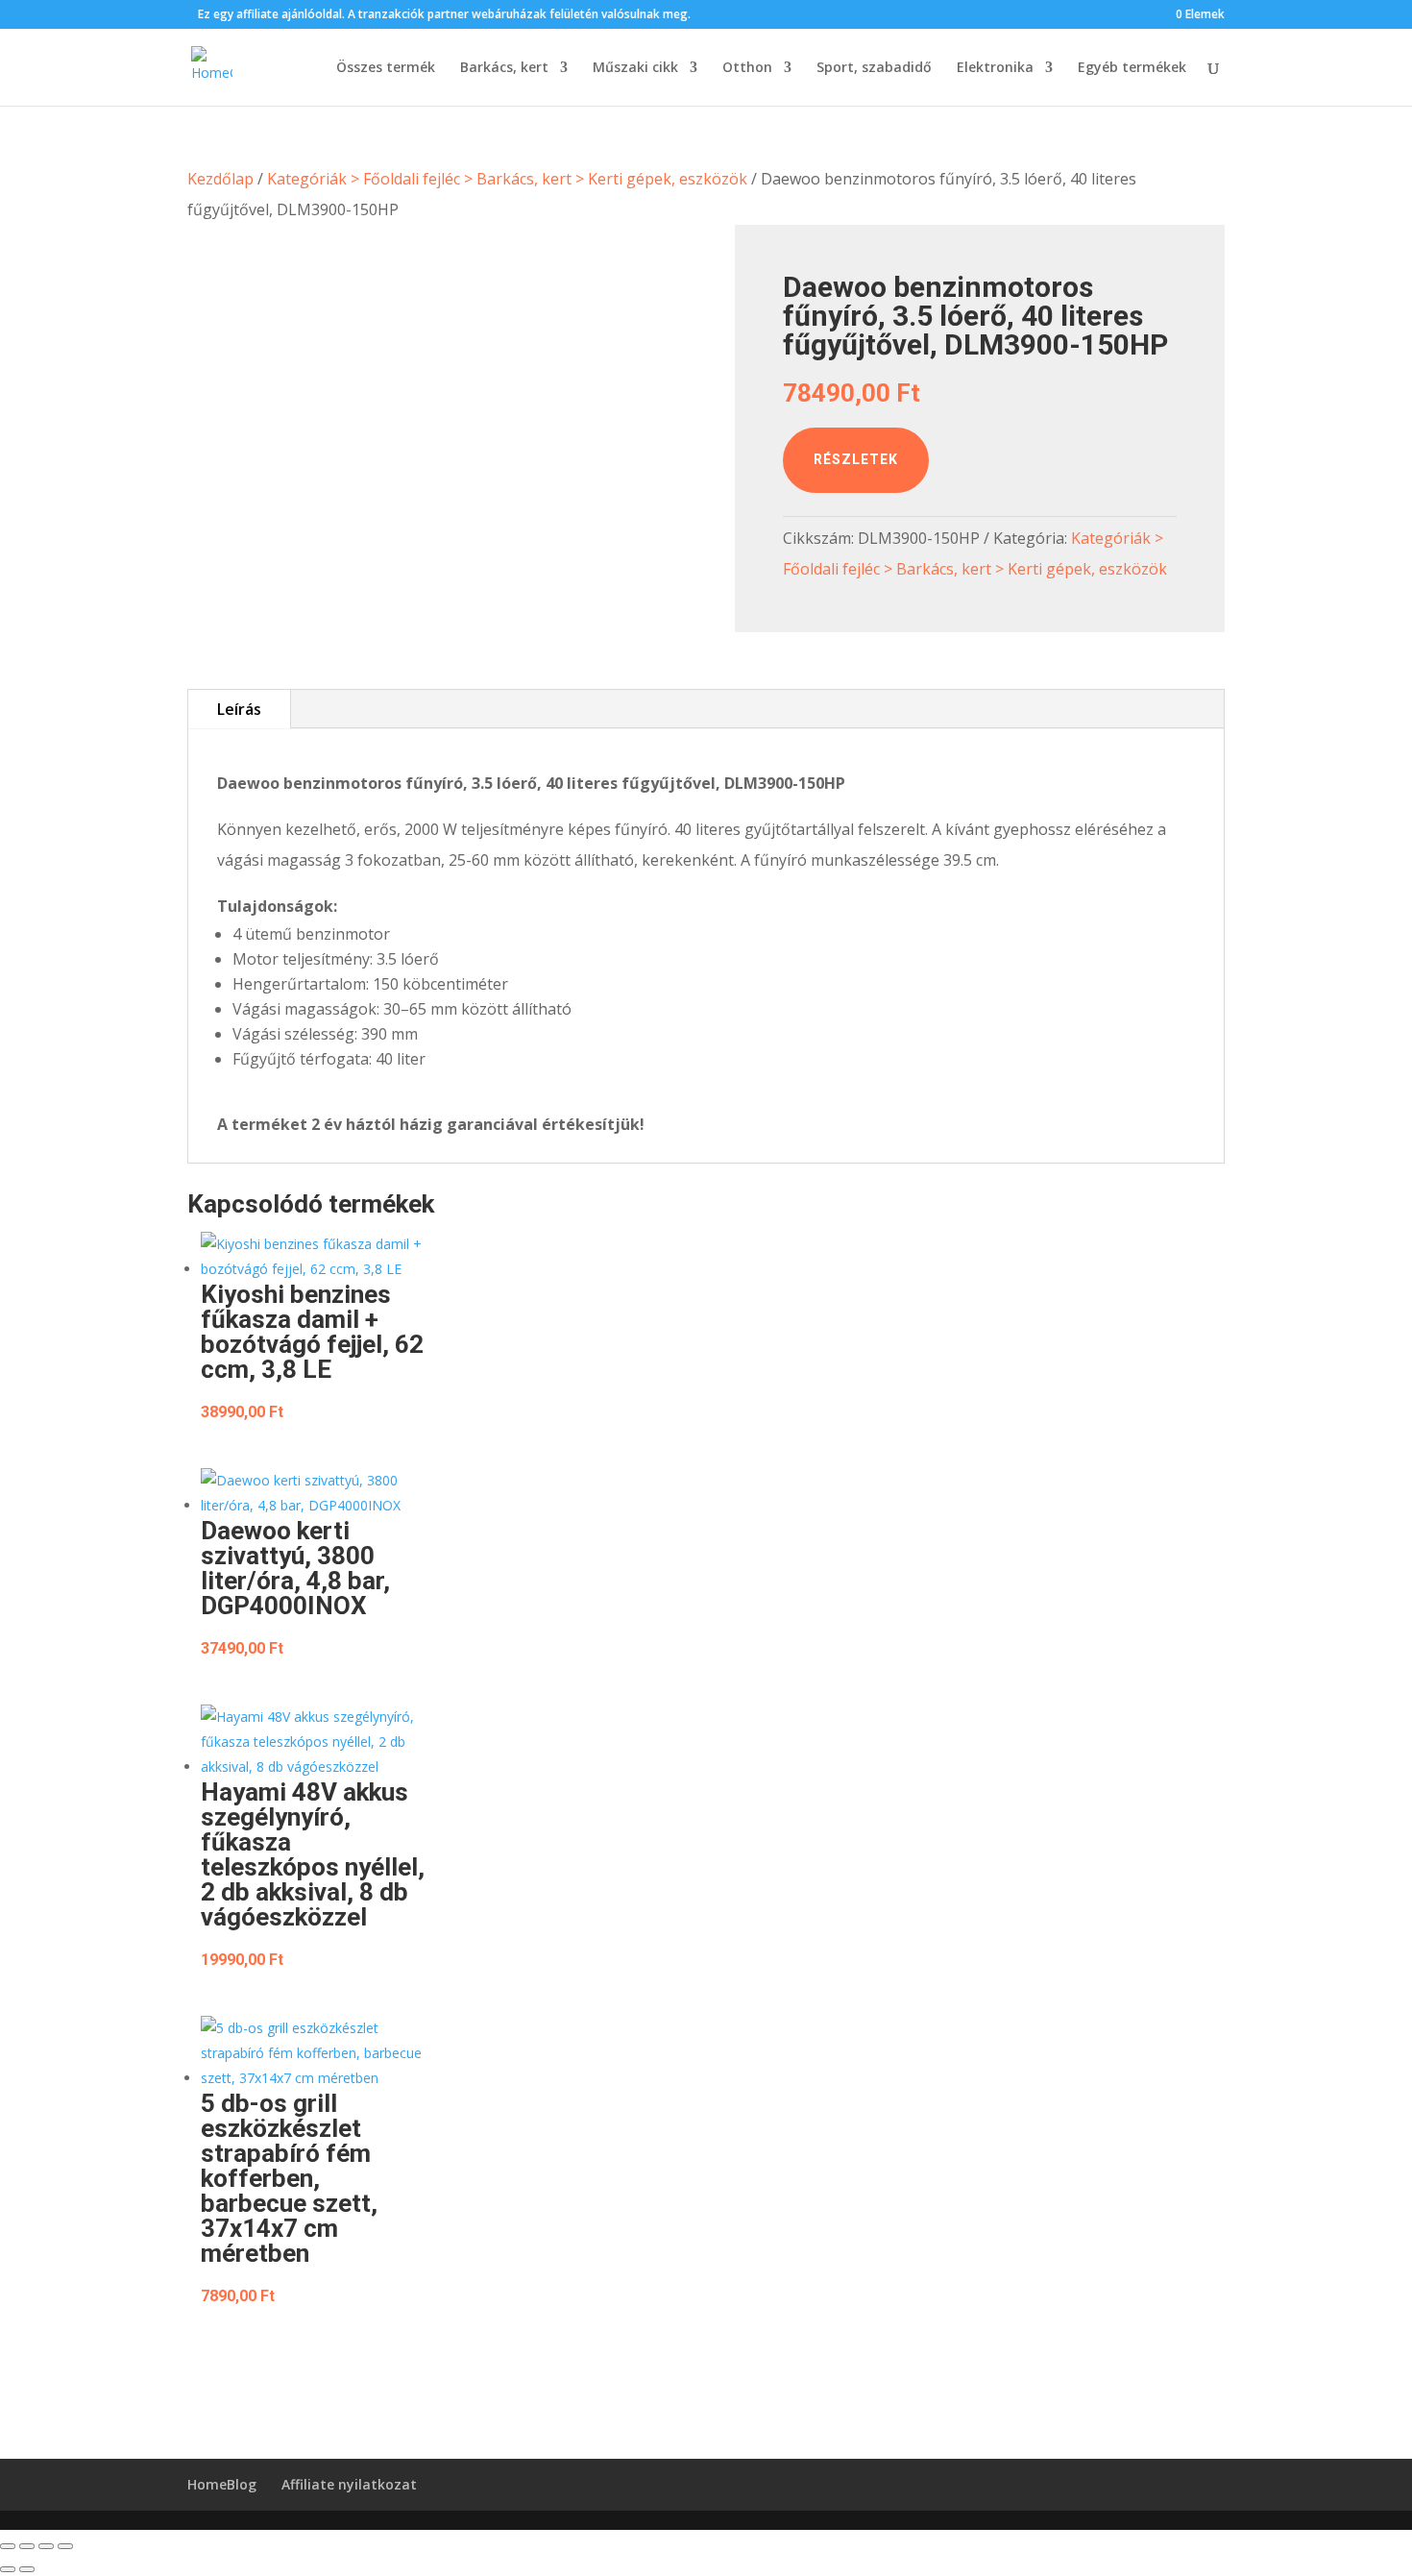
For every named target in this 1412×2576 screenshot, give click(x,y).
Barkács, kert (504, 68)
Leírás (239, 709)
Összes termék (386, 68)
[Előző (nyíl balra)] (8, 2569)
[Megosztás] (46, 2546)
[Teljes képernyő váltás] (27, 2546)
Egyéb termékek (1132, 68)
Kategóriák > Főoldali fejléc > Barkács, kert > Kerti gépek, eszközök (507, 179)
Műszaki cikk (635, 68)
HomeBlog (222, 2484)
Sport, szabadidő (874, 68)
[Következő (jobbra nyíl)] (27, 2569)
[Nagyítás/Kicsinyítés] (8, 2546)
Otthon (747, 68)
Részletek (856, 459)
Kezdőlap (220, 179)
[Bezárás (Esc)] (65, 2546)
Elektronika (995, 68)
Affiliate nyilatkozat (349, 2484)
